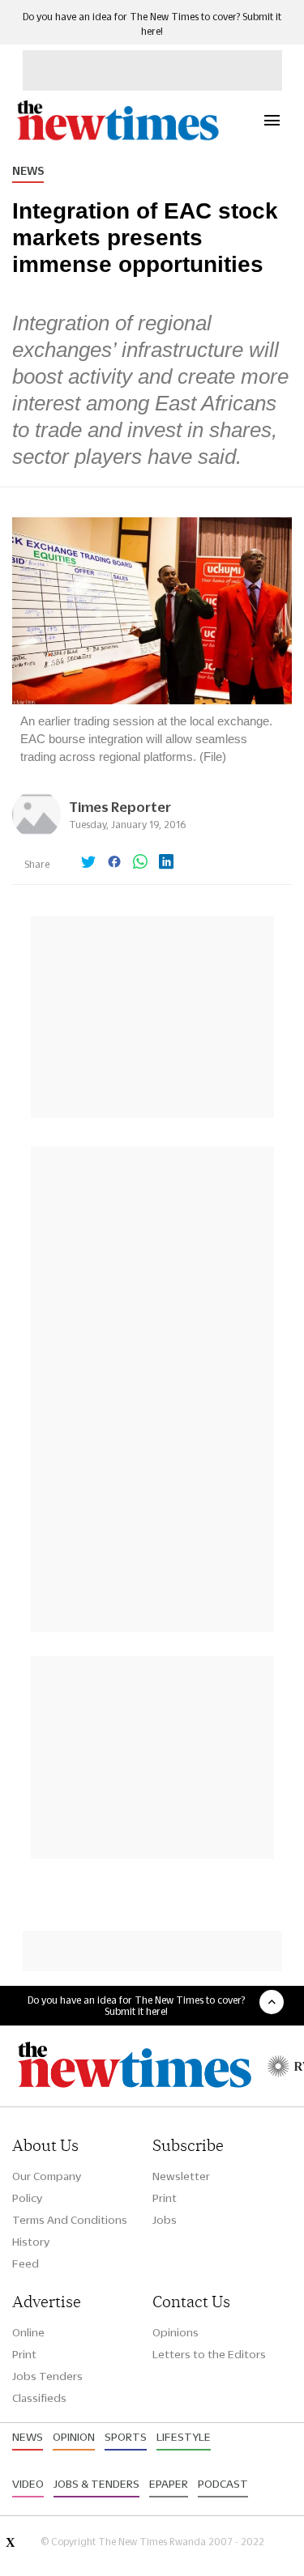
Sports (126, 2437)
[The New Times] (117, 138)
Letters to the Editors (209, 2354)
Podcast (223, 2484)
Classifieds (39, 2398)
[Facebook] (114, 863)
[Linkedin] (166, 863)
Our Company (47, 2176)
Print (165, 2198)
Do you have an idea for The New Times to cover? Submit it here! (136, 2005)
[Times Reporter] (36, 834)
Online (28, 2332)
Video (28, 2484)
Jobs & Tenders (96, 2484)
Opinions (176, 2332)
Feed (26, 2264)
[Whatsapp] (140, 863)
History (31, 2242)
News (28, 171)
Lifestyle (184, 2437)
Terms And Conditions (70, 2220)
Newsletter (181, 2176)
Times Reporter (120, 807)
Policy (27, 2198)
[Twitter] (88, 863)
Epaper (169, 2484)
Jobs (165, 2220)
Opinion (74, 2437)
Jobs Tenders (47, 2376)
